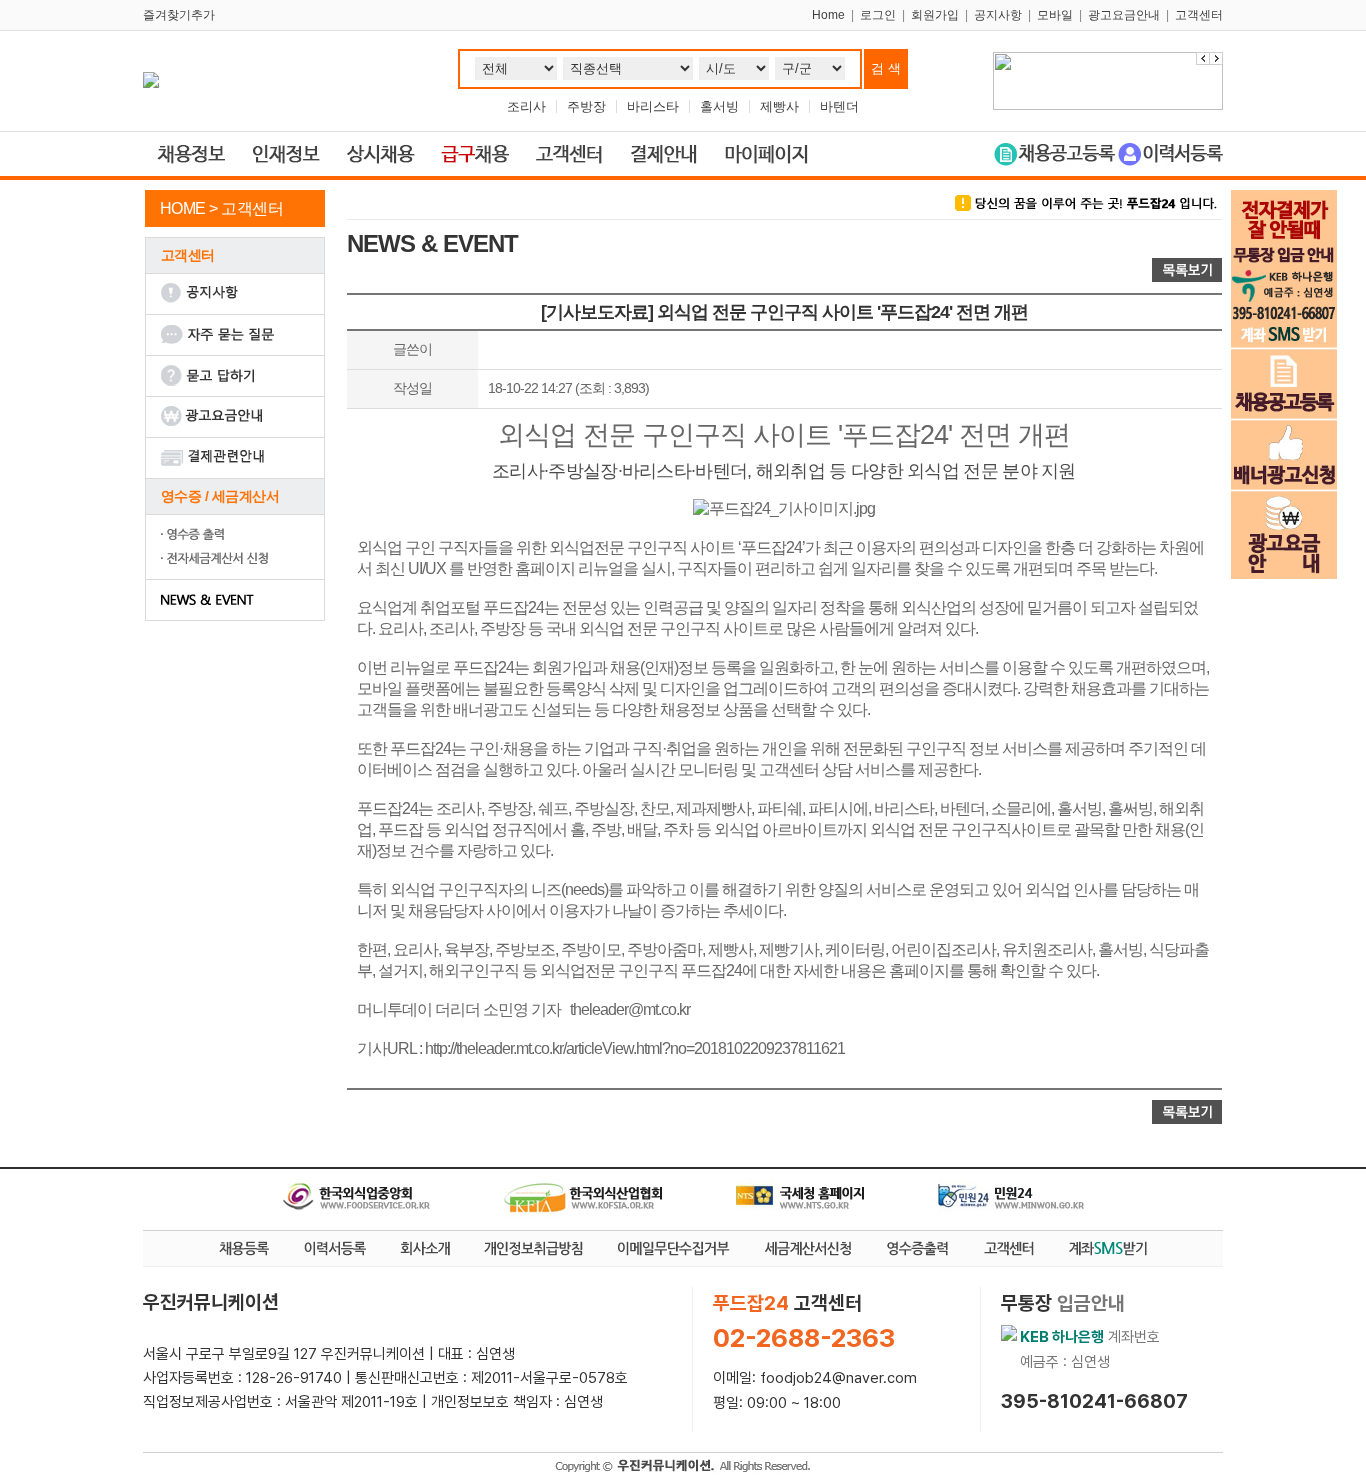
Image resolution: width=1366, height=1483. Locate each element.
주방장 (586, 106)
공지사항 (998, 15)
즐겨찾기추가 (179, 15)
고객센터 (1199, 15)
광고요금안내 (1124, 15)
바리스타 (653, 106)
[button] (1216, 58)
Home (828, 15)
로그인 (878, 15)
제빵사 (779, 106)
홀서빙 (719, 106)
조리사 (526, 106)
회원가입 (935, 15)
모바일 (1055, 15)
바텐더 (839, 106)
